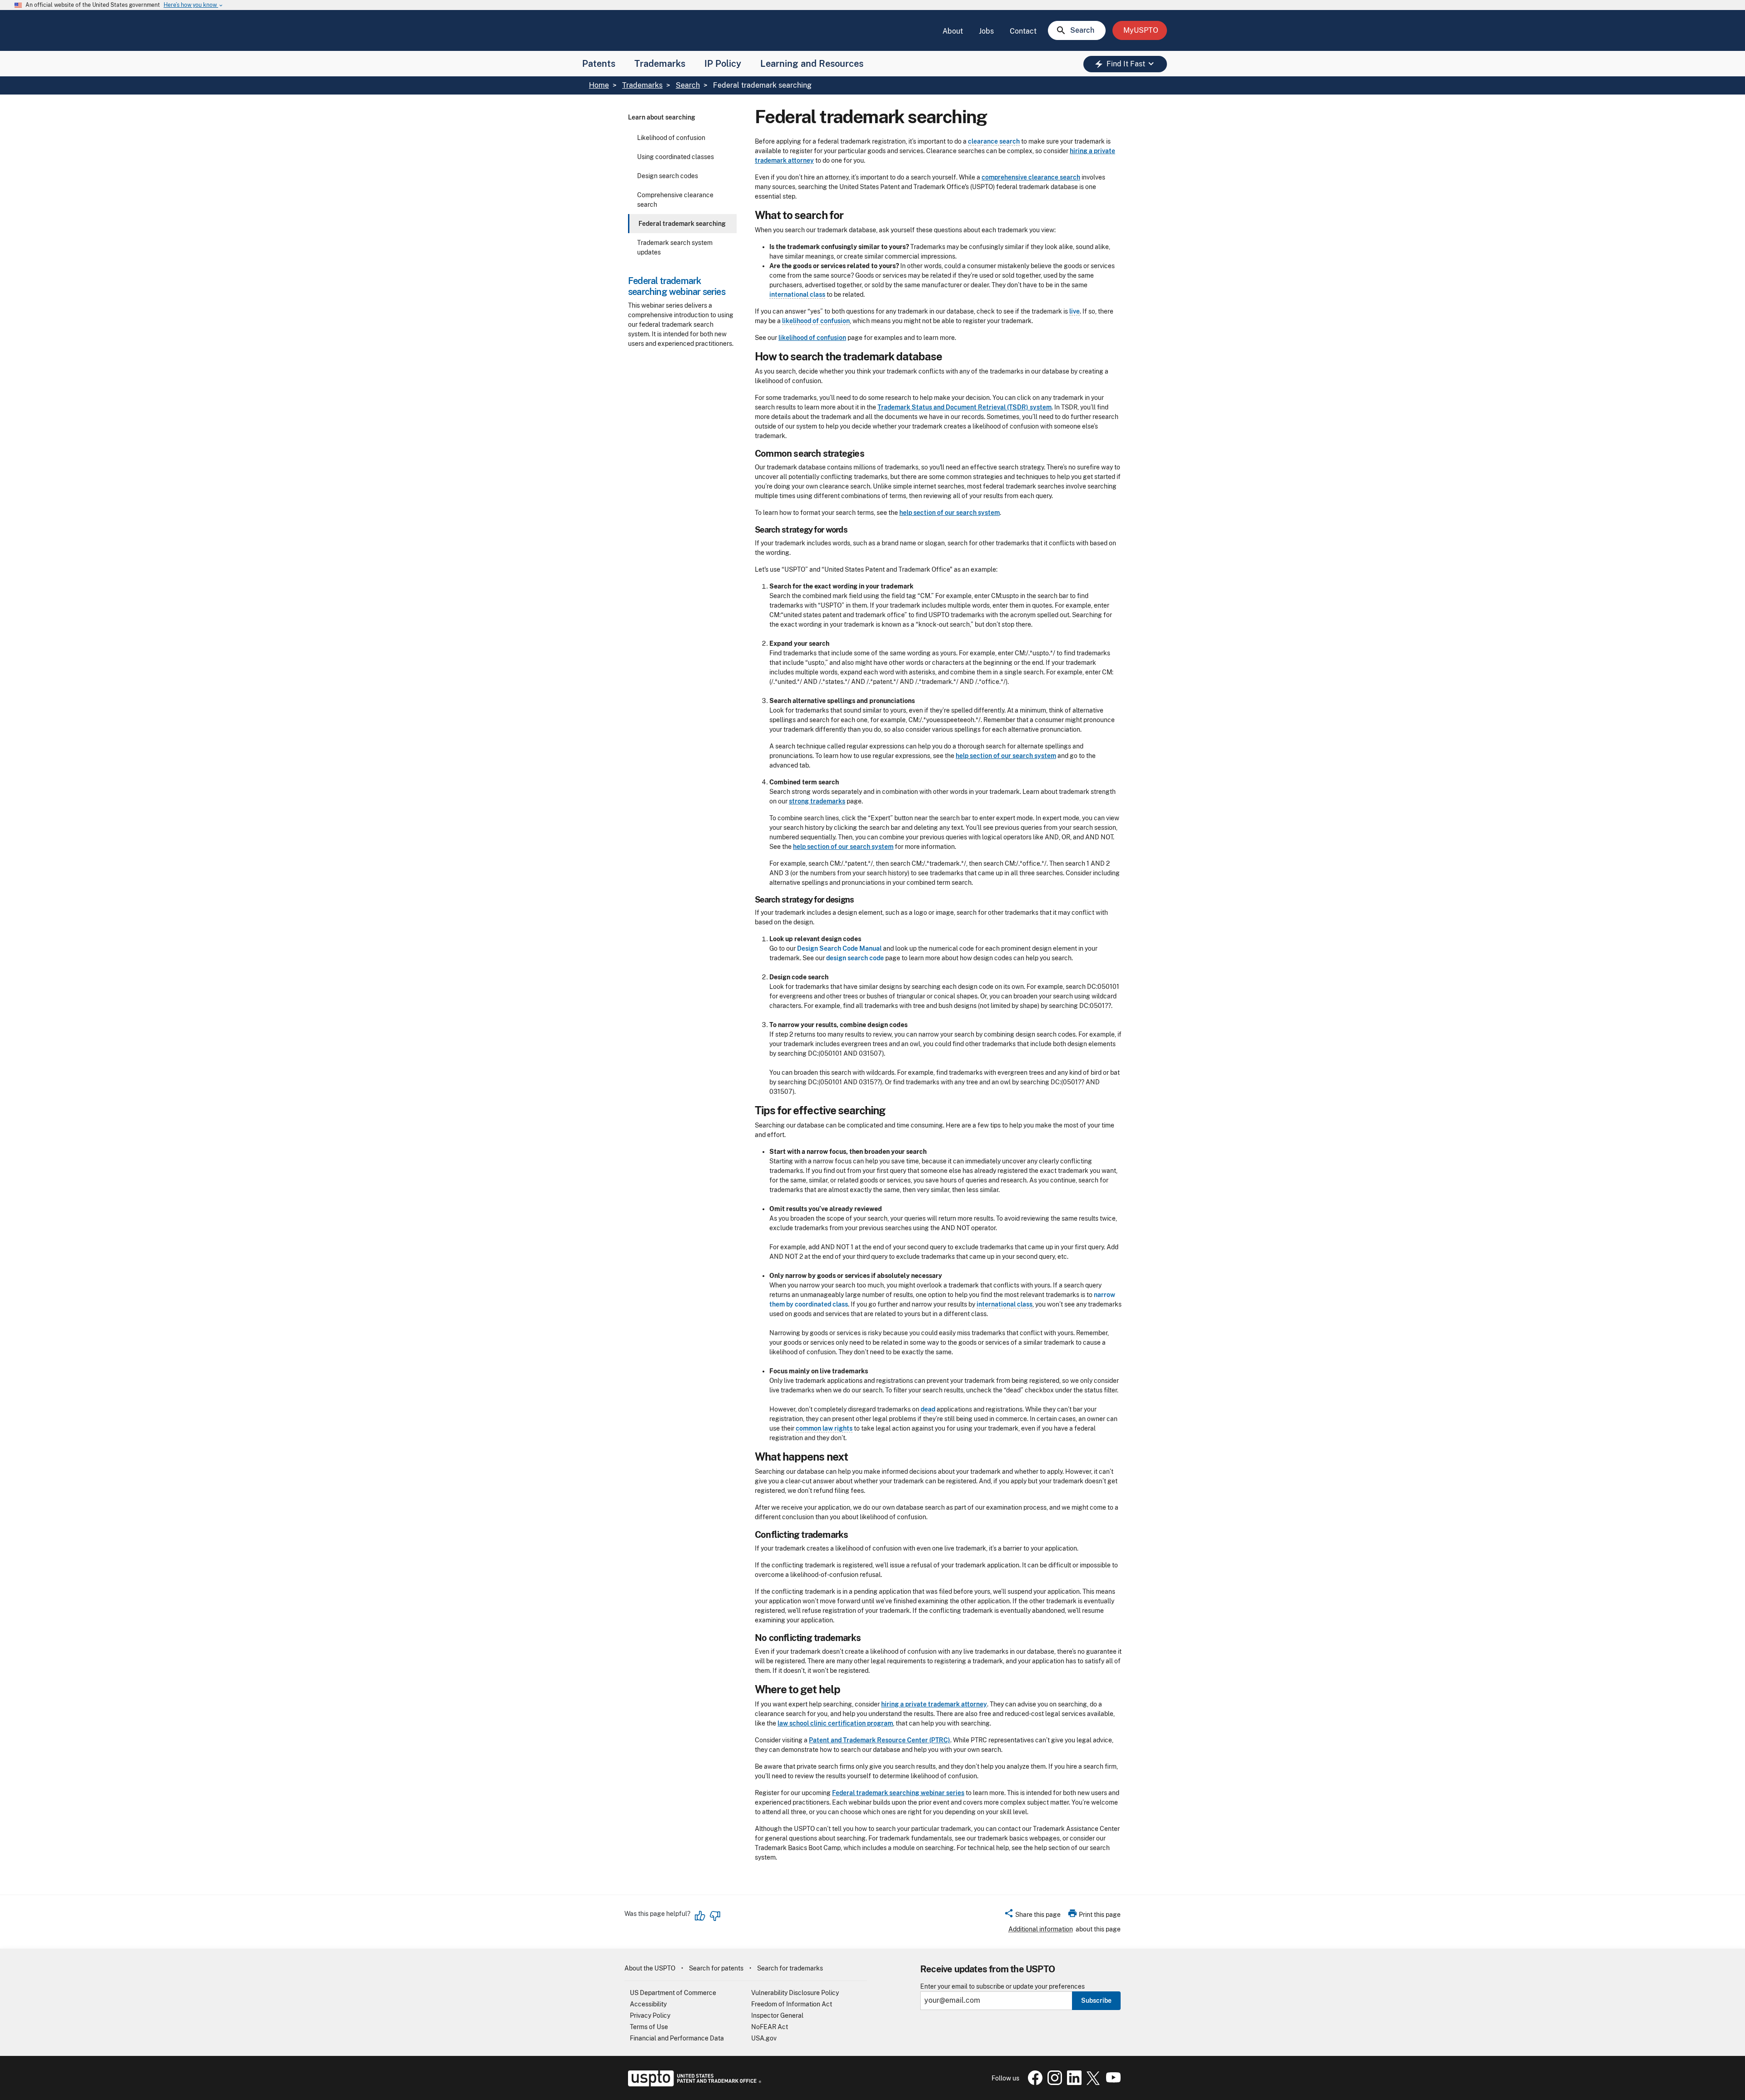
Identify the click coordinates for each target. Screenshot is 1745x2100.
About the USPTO (650, 1968)
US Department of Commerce (673, 1993)
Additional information (1041, 1929)
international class (797, 294)
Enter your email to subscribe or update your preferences (1002, 1987)
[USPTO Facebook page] (1033, 2083)
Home (599, 85)
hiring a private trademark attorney (934, 1704)
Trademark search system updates (675, 247)
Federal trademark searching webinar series (898, 1793)
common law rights (824, 1428)
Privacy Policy (650, 2015)
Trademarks (660, 64)
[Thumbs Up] (700, 1916)
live (1074, 311)
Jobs (986, 31)
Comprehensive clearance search (675, 200)
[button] (1032, 1916)
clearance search (994, 141)
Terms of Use (649, 2027)
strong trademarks (817, 801)
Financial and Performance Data (677, 2038)
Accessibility (648, 2004)
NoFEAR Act (770, 2027)
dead (928, 1409)
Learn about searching (662, 117)
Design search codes (668, 176)
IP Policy (723, 64)
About (953, 31)
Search (688, 85)
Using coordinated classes (676, 157)
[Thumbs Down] (715, 1916)
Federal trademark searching (682, 224)
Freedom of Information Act (792, 2004)
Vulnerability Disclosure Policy (795, 1993)
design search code (855, 958)
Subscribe (1096, 2000)
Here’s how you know (194, 5)
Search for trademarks (790, 1968)
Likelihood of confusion (671, 138)
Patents (599, 64)
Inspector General (777, 2015)
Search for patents (716, 1968)
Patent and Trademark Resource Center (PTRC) (880, 1740)
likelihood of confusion (816, 321)
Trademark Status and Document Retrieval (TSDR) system (965, 407)
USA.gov (764, 2038)
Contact (1023, 31)
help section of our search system (950, 513)
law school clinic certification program (835, 1723)
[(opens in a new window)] (1053, 2083)
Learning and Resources (812, 64)
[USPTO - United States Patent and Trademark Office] (693, 2084)
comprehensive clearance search (1031, 177)
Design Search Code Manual (839, 948)
